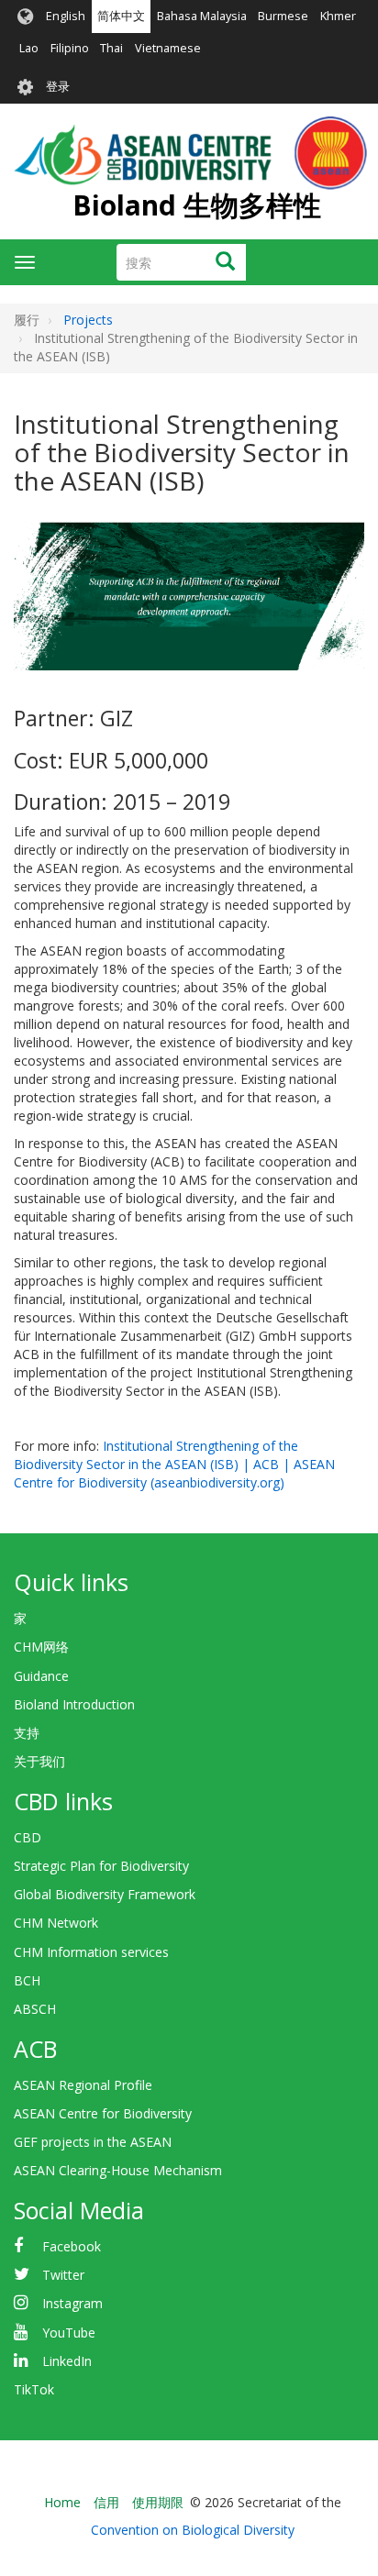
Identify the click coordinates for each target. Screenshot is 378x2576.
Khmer (338, 16)
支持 (27, 1733)
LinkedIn (67, 2361)
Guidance (41, 1676)
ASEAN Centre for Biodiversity (103, 2113)
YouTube (69, 2333)
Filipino (70, 48)
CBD (28, 1837)
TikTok (34, 2389)
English (66, 16)
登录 (58, 87)
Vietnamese (168, 48)
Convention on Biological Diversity (193, 2530)
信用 (106, 2502)
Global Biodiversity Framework (105, 1894)
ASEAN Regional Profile (83, 2085)
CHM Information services (91, 1952)
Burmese (283, 16)
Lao (29, 48)
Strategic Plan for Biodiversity (101, 1866)
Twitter (63, 2275)
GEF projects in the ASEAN (93, 2142)
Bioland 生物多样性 (197, 205)
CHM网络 (41, 1647)
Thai (111, 48)
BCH (27, 1980)
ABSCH (35, 2009)
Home (62, 2502)
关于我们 (39, 1761)
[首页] (190, 153)
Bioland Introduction (74, 1704)
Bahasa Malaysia (202, 16)
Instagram (72, 2303)
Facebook (72, 2246)
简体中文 (121, 16)
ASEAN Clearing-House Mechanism (118, 2170)
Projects (88, 320)
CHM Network (56, 1923)
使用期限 (158, 2502)
